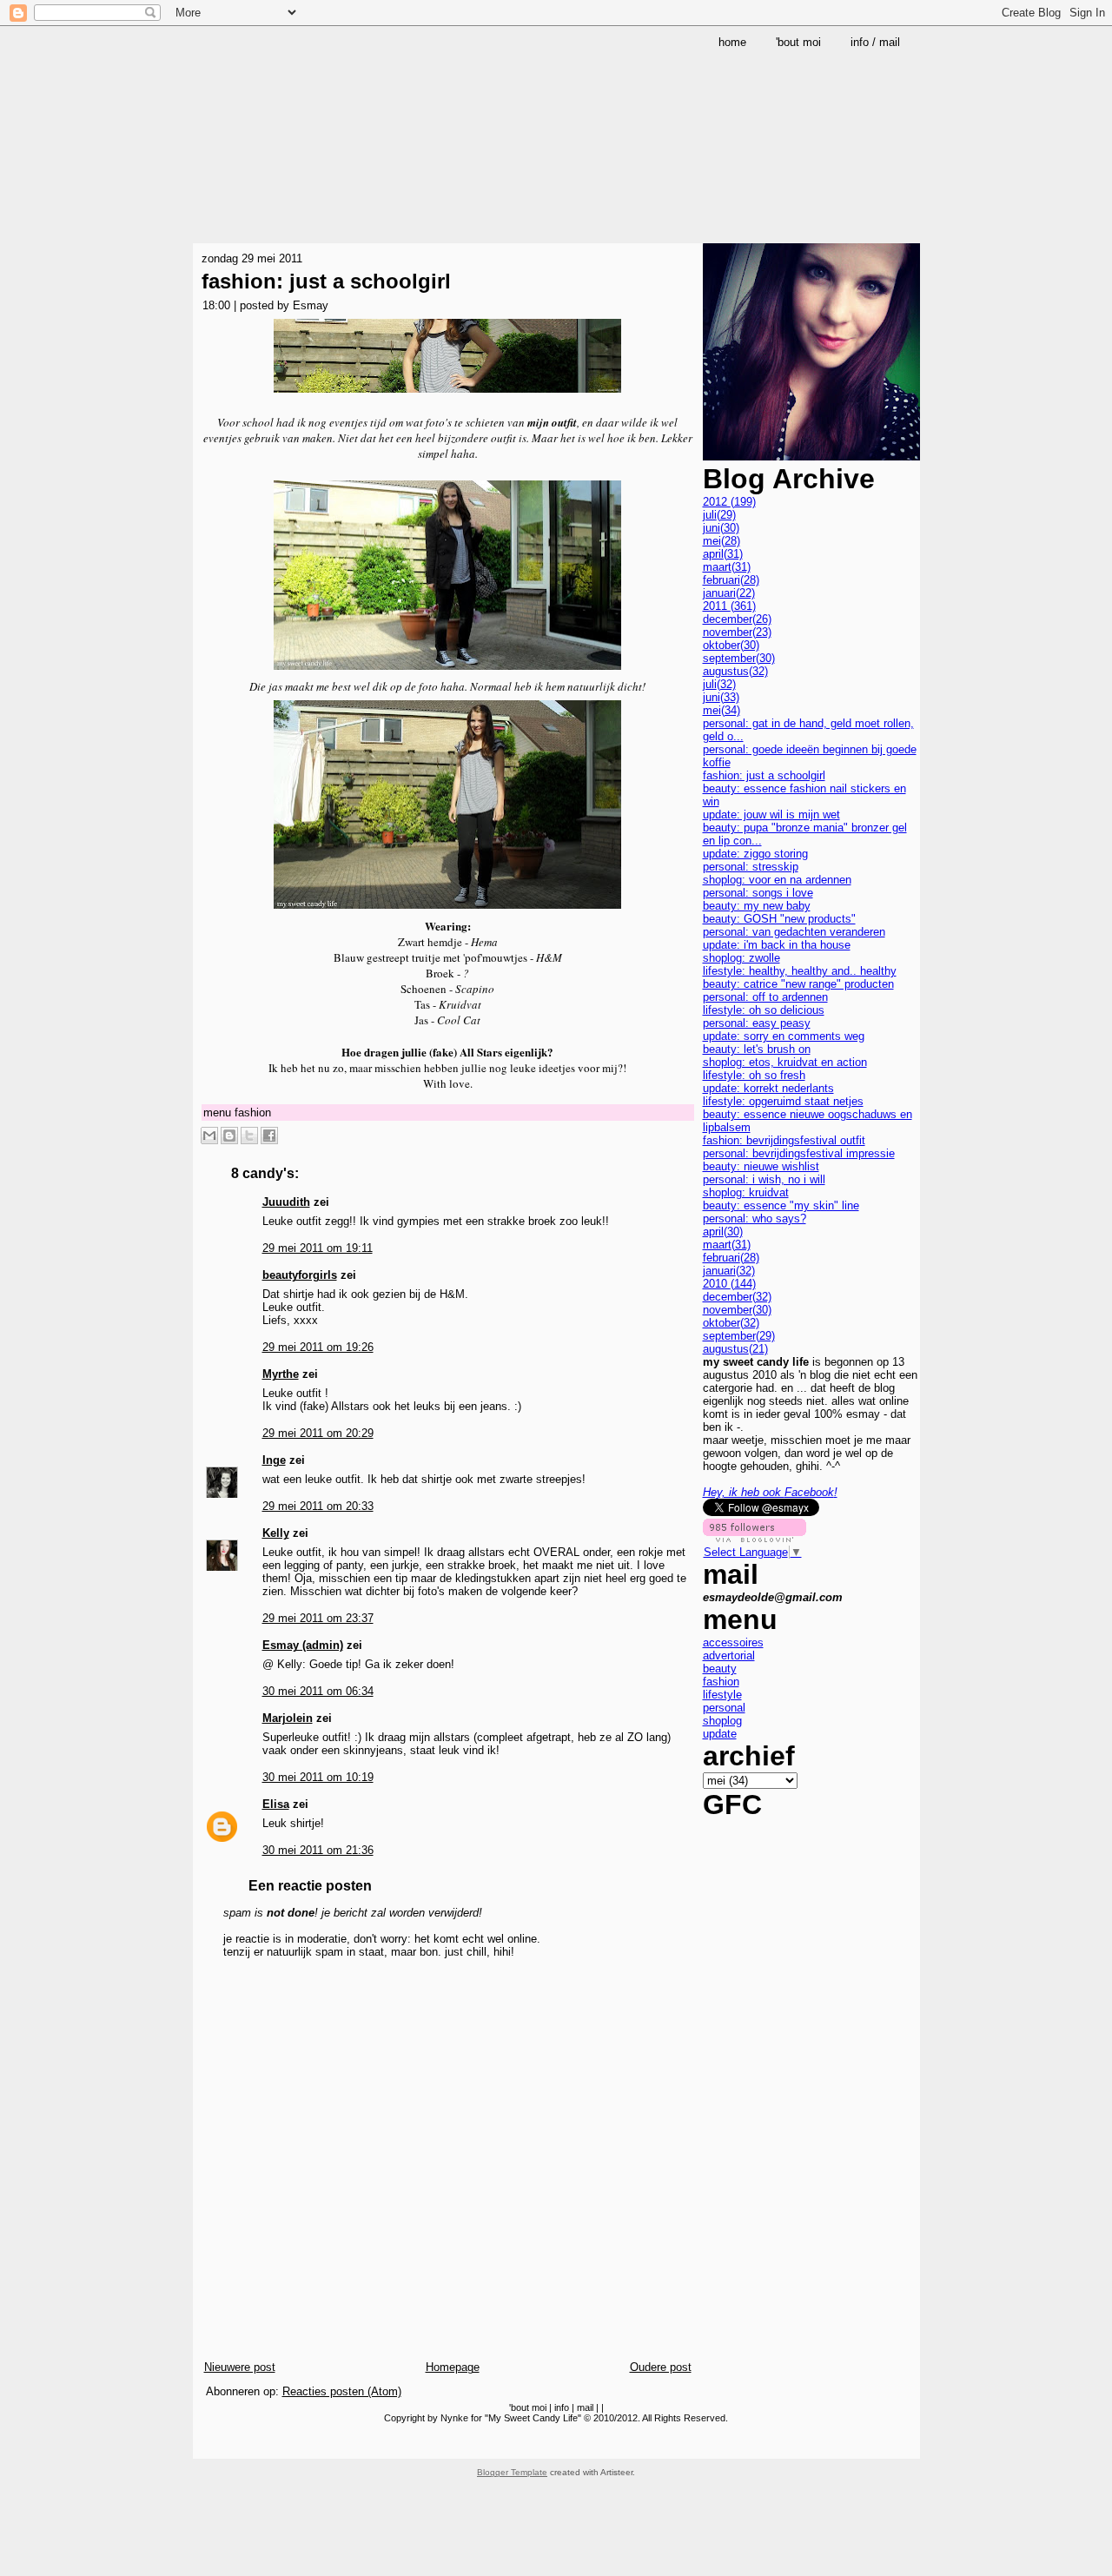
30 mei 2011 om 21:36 (318, 1850)
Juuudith (286, 1202)
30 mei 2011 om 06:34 (318, 1691)
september (739, 658)
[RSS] (208, 2444)
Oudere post (661, 2367)
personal (724, 1708)
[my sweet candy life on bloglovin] (755, 1538)
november (737, 632)
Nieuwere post (240, 2367)
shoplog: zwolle (741, 958)
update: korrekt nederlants (768, 1088)
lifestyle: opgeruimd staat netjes (783, 1101)
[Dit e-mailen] (209, 1136)
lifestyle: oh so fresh (754, 1075)
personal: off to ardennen (765, 997)
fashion (253, 1113)
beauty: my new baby (757, 906)
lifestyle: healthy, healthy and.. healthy (800, 971)
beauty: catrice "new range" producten (798, 984)
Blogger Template (512, 2472)
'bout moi (528, 2407)
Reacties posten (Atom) (342, 2391)
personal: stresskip (751, 867)
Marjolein (288, 1718)
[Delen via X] (249, 1136)
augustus (735, 671)
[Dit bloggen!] (229, 1136)
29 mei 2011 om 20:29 (318, 1433)
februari (731, 580)
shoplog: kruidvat (746, 1192)
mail (585, 2407)
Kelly (276, 1533)
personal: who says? (755, 1218)
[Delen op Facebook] (269, 1136)
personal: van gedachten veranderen (794, 932)
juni (721, 528)
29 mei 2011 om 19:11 (318, 1248)
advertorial (729, 1656)
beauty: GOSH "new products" (779, 919)
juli (719, 515)
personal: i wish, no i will (764, 1179)
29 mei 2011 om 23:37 (318, 1618)
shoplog (722, 1721)
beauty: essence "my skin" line (781, 1205)
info (562, 2407)
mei (721, 541)
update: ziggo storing (755, 854)
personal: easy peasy (757, 1023)
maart (727, 567)
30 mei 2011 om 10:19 (318, 1777)
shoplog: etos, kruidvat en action (785, 1062)
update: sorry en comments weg (784, 1036)
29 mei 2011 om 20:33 (318, 1506)
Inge (274, 1460)
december (737, 619)
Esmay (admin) (303, 1645)
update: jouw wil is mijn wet (771, 815)
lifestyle (722, 1695)
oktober (731, 645)
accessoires (733, 1642)
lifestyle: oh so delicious (764, 1010)
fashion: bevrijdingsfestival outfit (784, 1140)
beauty (720, 1669)
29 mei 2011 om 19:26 (318, 1347)
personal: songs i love (758, 893)
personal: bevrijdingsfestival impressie (799, 1153)
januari (729, 593)
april (723, 554)
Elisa (276, 1804)
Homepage (453, 2367)
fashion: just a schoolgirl (326, 281)
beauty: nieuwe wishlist (761, 1166)
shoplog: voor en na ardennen (777, 880)
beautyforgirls (300, 1275)
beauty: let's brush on (757, 1049)
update (720, 1734)
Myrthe (281, 1374)
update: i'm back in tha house (777, 945)
